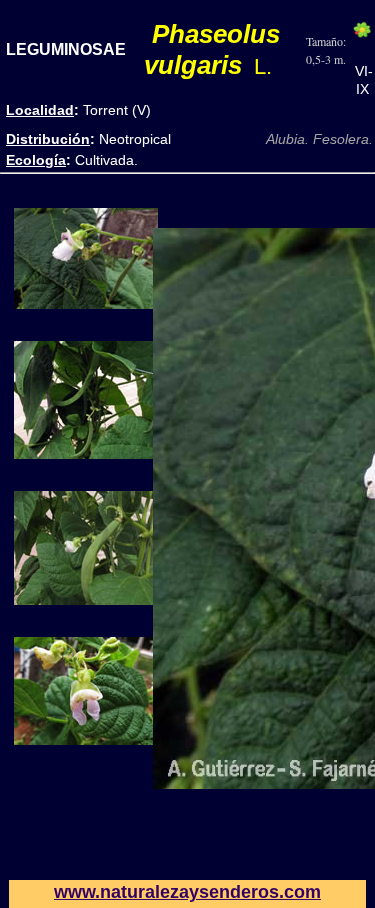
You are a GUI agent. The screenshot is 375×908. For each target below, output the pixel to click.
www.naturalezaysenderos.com (187, 892)
